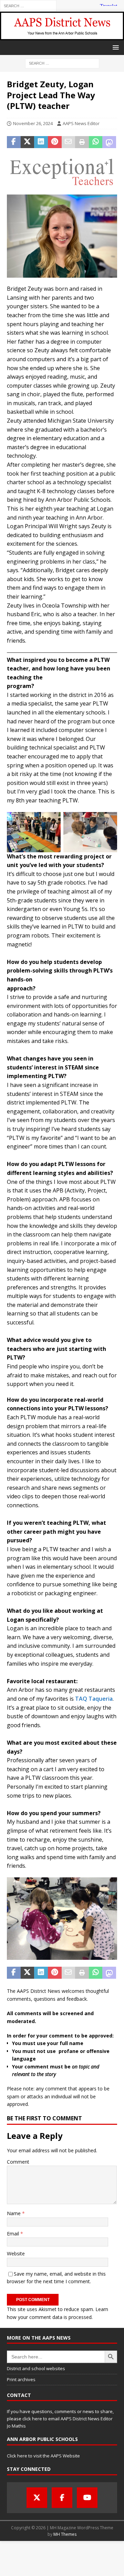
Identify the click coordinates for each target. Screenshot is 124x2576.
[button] (115, 47)
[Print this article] (82, 142)
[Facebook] (62, 2498)
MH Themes (65, 2534)
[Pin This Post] (55, 142)
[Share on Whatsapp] (96, 142)
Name (14, 2213)
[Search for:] (28, 5)
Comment (18, 2162)
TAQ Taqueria (93, 1699)
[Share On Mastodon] (109, 142)
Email (14, 2234)
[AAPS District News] (62, 36)
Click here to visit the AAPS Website (43, 2456)
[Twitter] (37, 2498)
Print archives (21, 2379)
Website (16, 2253)
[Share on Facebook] (14, 142)
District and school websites (36, 2368)
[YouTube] (87, 2498)
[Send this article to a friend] (69, 142)
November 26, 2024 (33, 123)
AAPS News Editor (81, 123)
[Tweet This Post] (28, 142)
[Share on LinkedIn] (41, 142)
